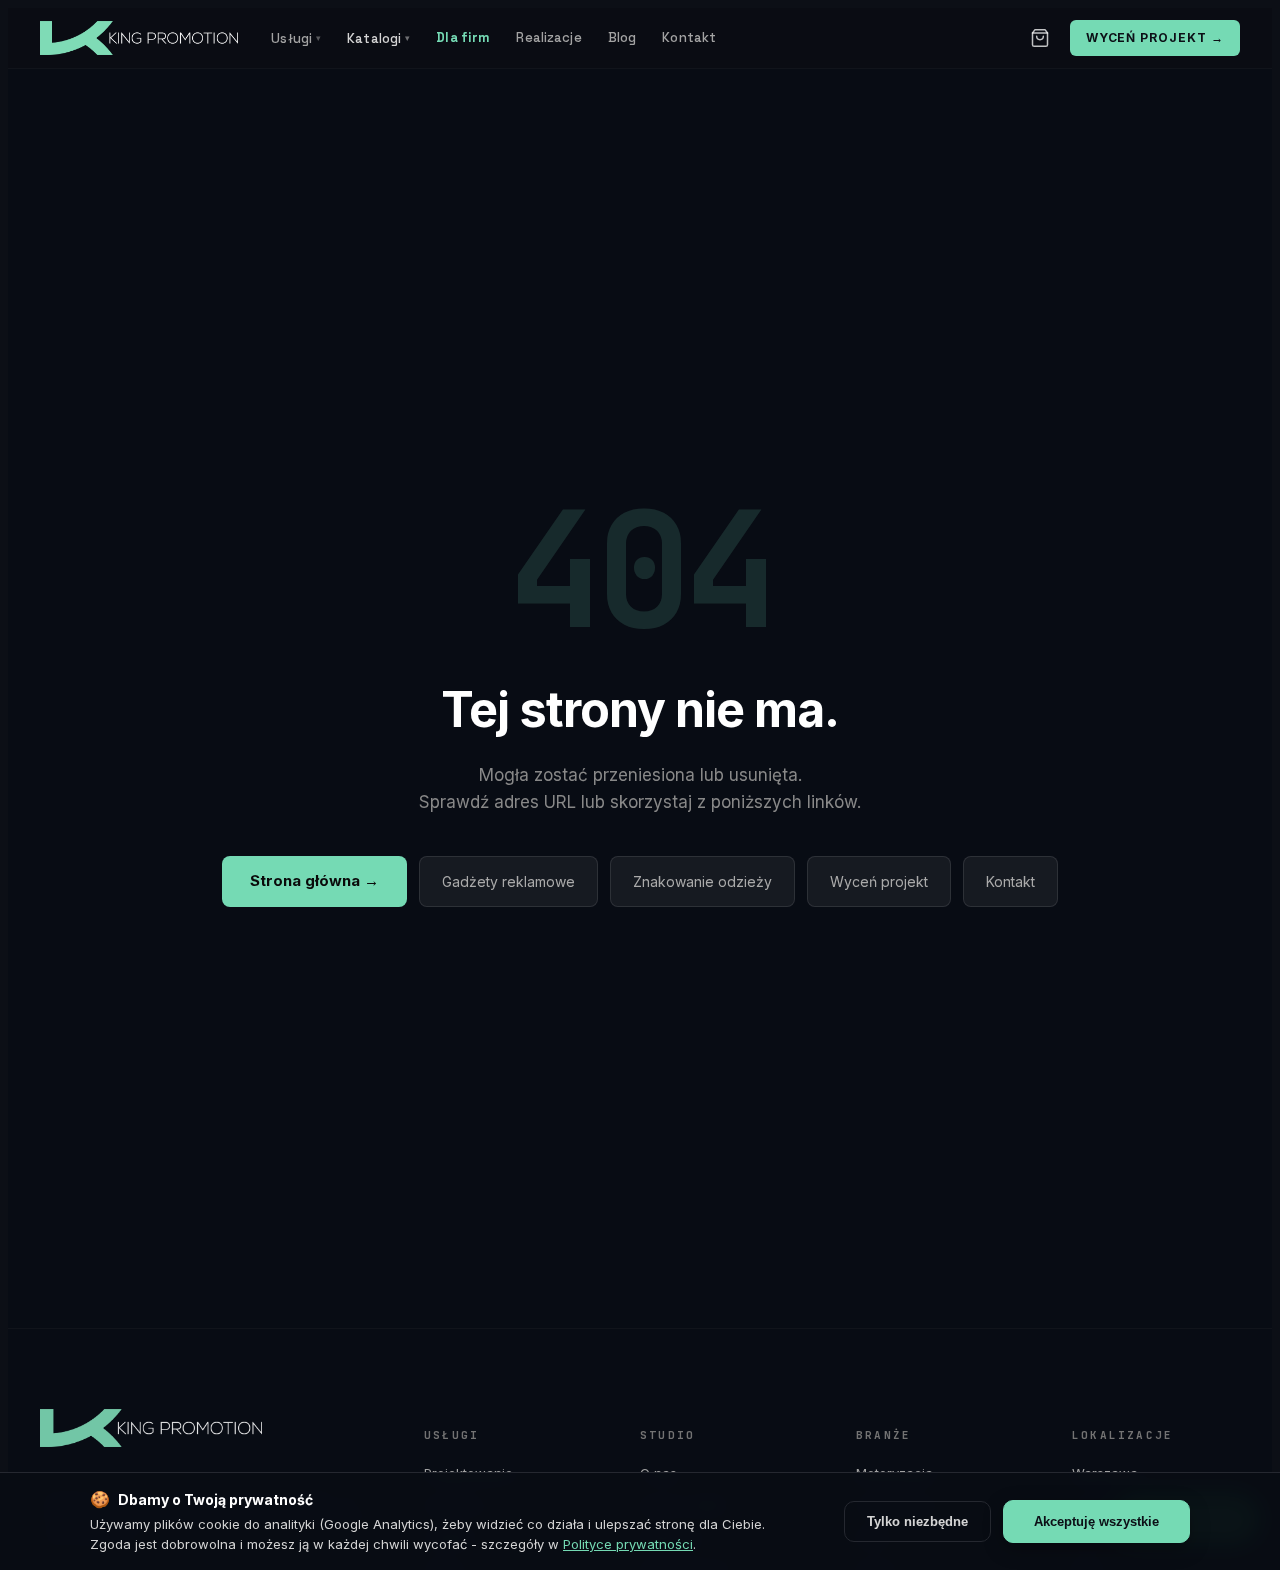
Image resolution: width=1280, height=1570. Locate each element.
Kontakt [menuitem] (689, 37)
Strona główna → (314, 880)
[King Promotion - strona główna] (149, 38)
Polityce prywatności (628, 1544)
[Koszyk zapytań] (1040, 38)
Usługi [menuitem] (296, 38)
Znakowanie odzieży (702, 881)
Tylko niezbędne (917, 1521)
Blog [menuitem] (622, 37)
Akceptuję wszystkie (1096, 1521)
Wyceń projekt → (1155, 37)
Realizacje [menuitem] (548, 37)
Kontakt (1010, 881)
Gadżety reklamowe (508, 881)
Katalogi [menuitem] (378, 38)
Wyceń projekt (879, 881)
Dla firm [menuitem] (463, 37)
